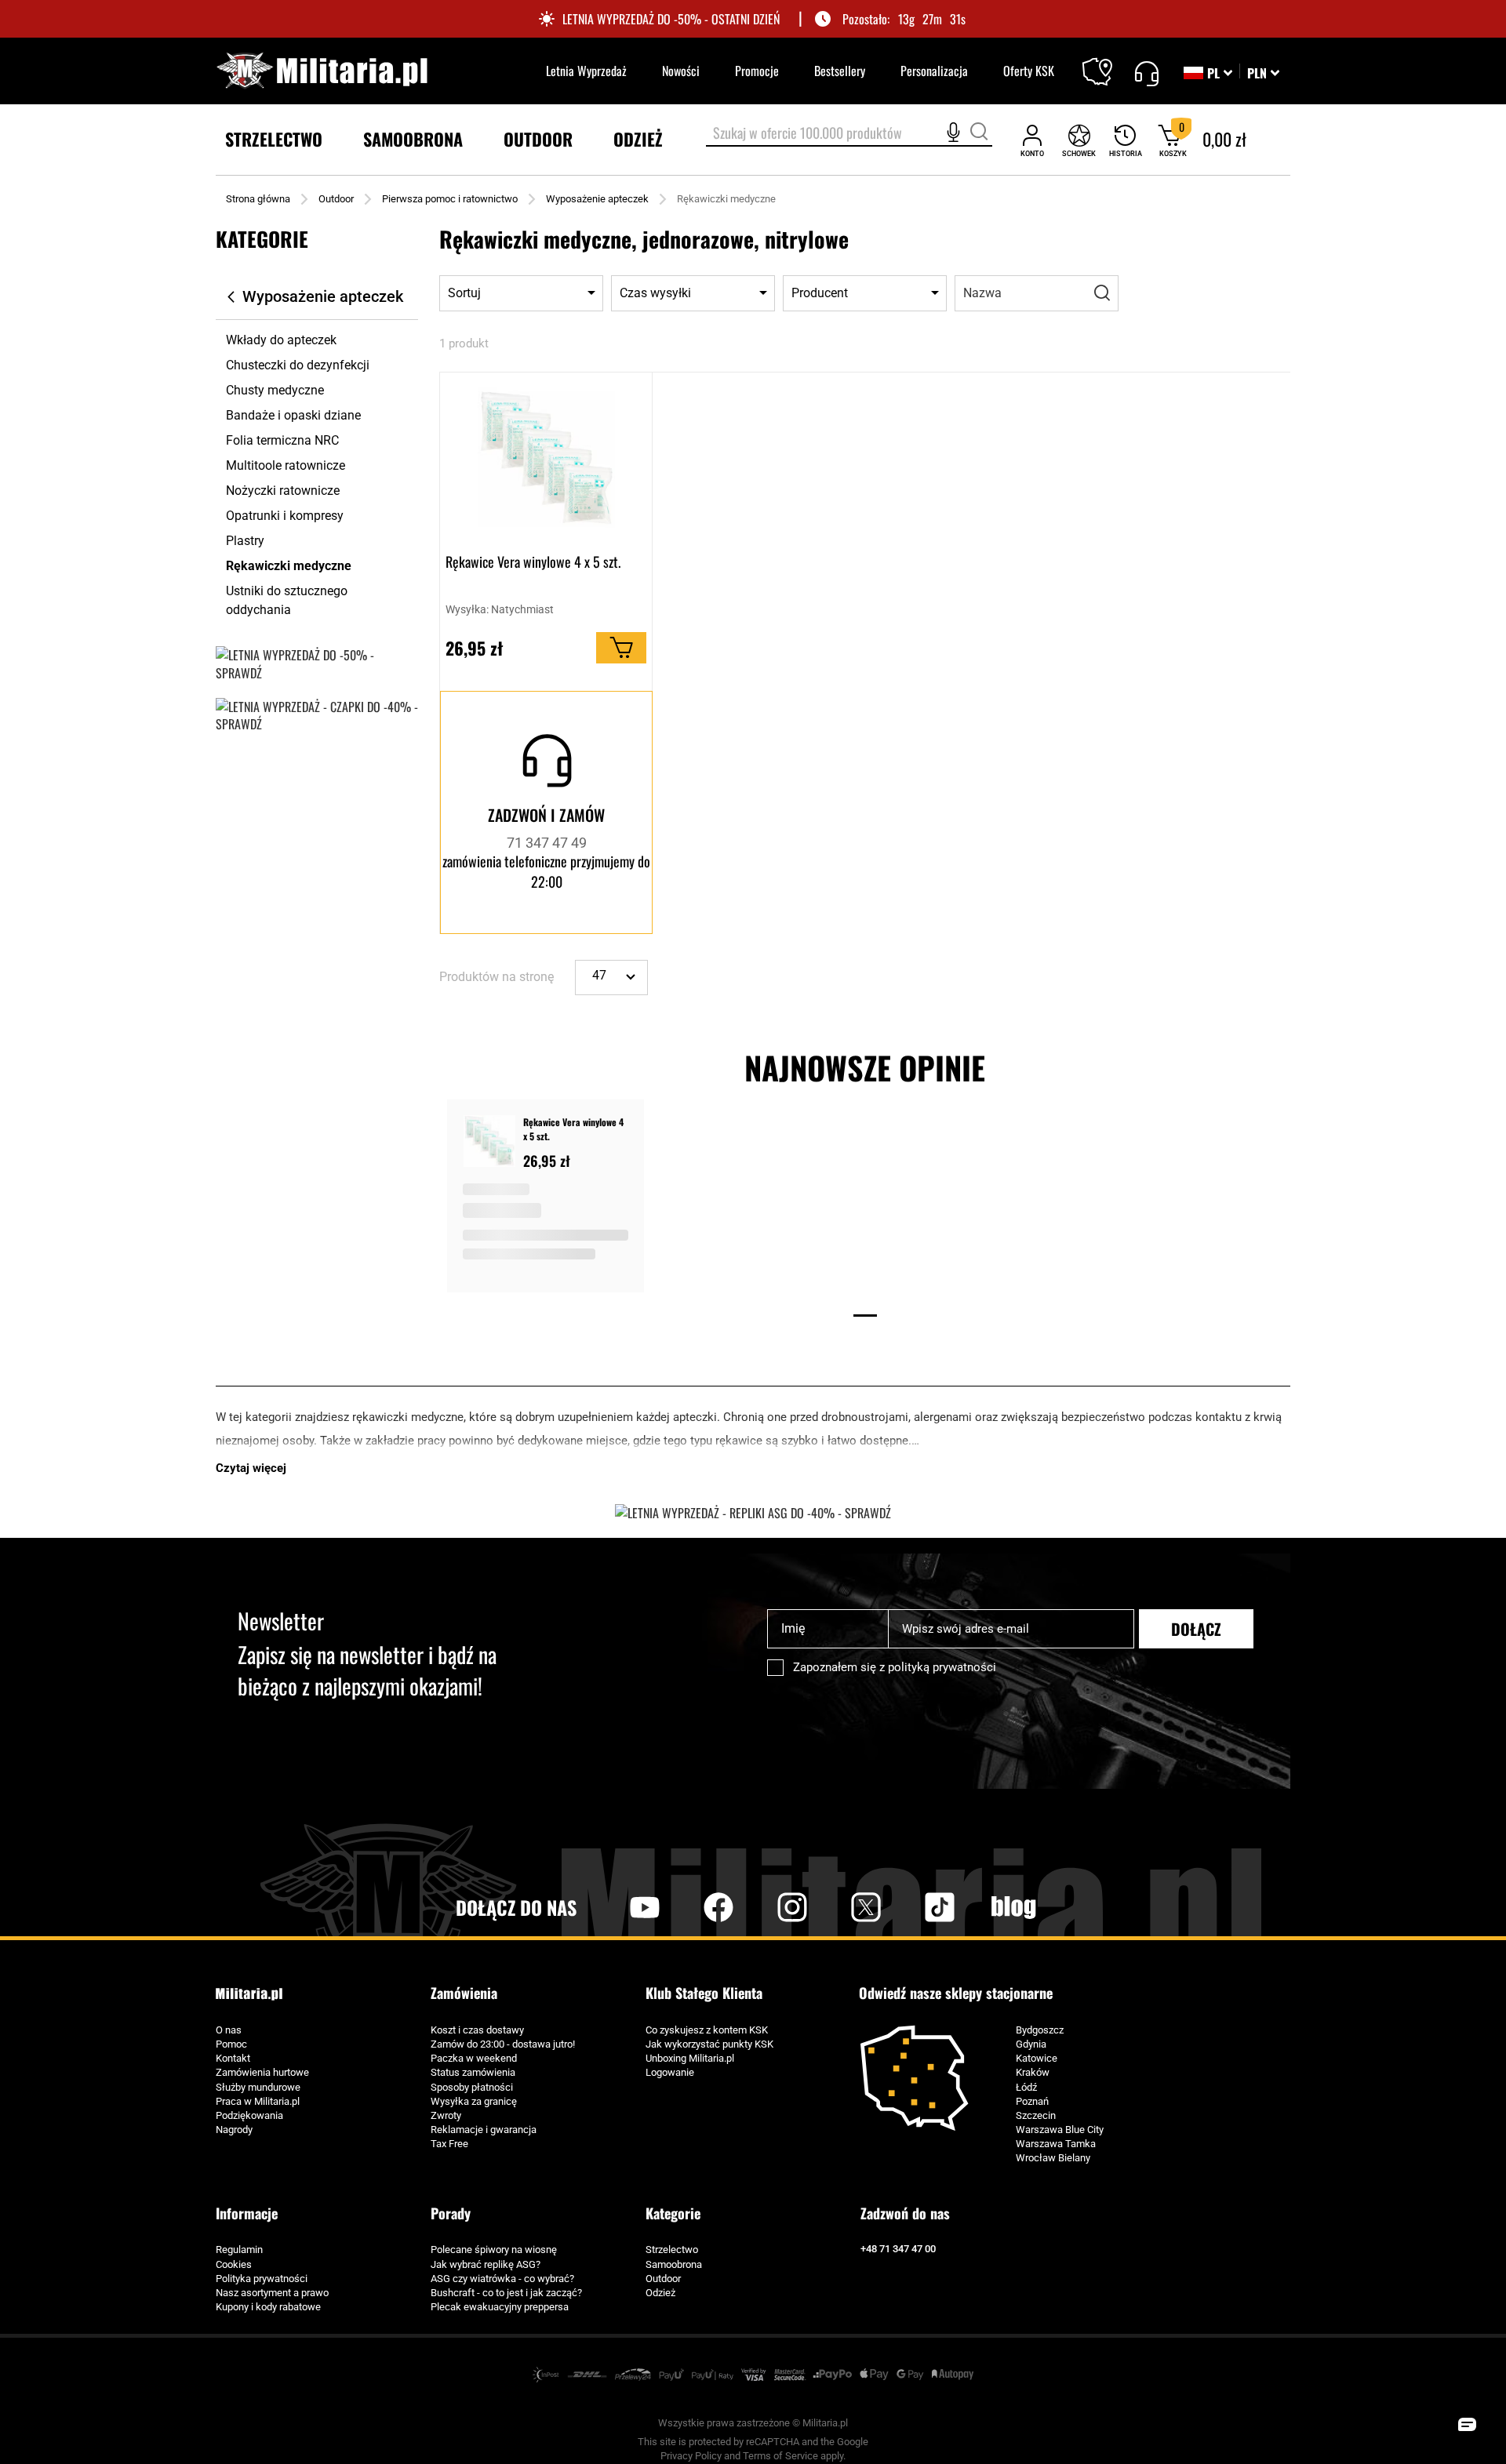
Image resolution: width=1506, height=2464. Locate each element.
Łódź (1026, 2087)
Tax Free (449, 2144)
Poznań (1032, 2101)
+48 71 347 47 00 (898, 2249)
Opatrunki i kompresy (285, 516)
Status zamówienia (473, 2072)
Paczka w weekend (474, 2058)
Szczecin (1036, 2115)
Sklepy (1107, 62)
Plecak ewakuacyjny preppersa (500, 2307)
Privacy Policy (691, 2456)
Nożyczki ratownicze (283, 491)
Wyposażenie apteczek (597, 199)
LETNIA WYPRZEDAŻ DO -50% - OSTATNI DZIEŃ (671, 19)
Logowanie (670, 2072)
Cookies (234, 2264)
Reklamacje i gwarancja (484, 2130)
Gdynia (1031, 2044)
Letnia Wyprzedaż (586, 71)
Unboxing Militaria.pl (690, 2058)
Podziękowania (249, 2115)
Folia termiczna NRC (282, 440)
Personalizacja (934, 71)
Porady (451, 2213)
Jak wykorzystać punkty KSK (709, 2044)
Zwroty (446, 2115)
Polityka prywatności (262, 2279)
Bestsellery (840, 71)
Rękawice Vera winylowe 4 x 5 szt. (533, 562)
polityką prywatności (942, 1667)
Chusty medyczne (275, 390)
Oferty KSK (1029, 71)
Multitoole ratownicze (286, 465)
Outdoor (336, 199)
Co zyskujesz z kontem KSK (707, 2030)
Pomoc (231, 2044)
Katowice (1037, 2058)
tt (915, 1907)
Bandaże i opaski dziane (293, 415)
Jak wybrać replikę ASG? (486, 2264)
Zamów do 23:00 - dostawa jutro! (503, 2044)
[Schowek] (1079, 140)
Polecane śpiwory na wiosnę (494, 2250)
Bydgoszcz (1040, 2030)
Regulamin (239, 2250)
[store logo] (322, 71)
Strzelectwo (672, 2250)
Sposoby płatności (472, 2087)
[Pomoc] (1146, 71)
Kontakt (233, 2058)
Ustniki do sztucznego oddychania (287, 600)
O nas (229, 2030)
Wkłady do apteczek (281, 340)
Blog (1013, 1907)
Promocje (757, 71)
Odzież (660, 2293)
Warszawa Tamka (1056, 2144)
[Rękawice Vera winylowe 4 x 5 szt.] (489, 1143)
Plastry (245, 541)
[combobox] (849, 134)
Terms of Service (780, 2456)
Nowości (681, 71)
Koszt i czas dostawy (477, 2030)
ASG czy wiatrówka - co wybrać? (502, 2279)
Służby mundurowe (258, 2087)
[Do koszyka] (621, 648)
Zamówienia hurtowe (262, 2072)
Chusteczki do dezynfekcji (298, 365)
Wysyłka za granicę (474, 2101)
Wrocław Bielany (1053, 2158)
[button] (1263, 73)
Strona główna (258, 199)
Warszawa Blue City (1060, 2130)
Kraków (1033, 2072)
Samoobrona (674, 2264)
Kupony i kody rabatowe (268, 2307)
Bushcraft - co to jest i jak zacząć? (506, 2293)
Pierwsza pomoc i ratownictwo (450, 199)
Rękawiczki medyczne (289, 566)
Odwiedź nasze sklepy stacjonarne (956, 1993)
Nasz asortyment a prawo (272, 2293)
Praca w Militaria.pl (258, 2101)
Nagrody (234, 2130)
